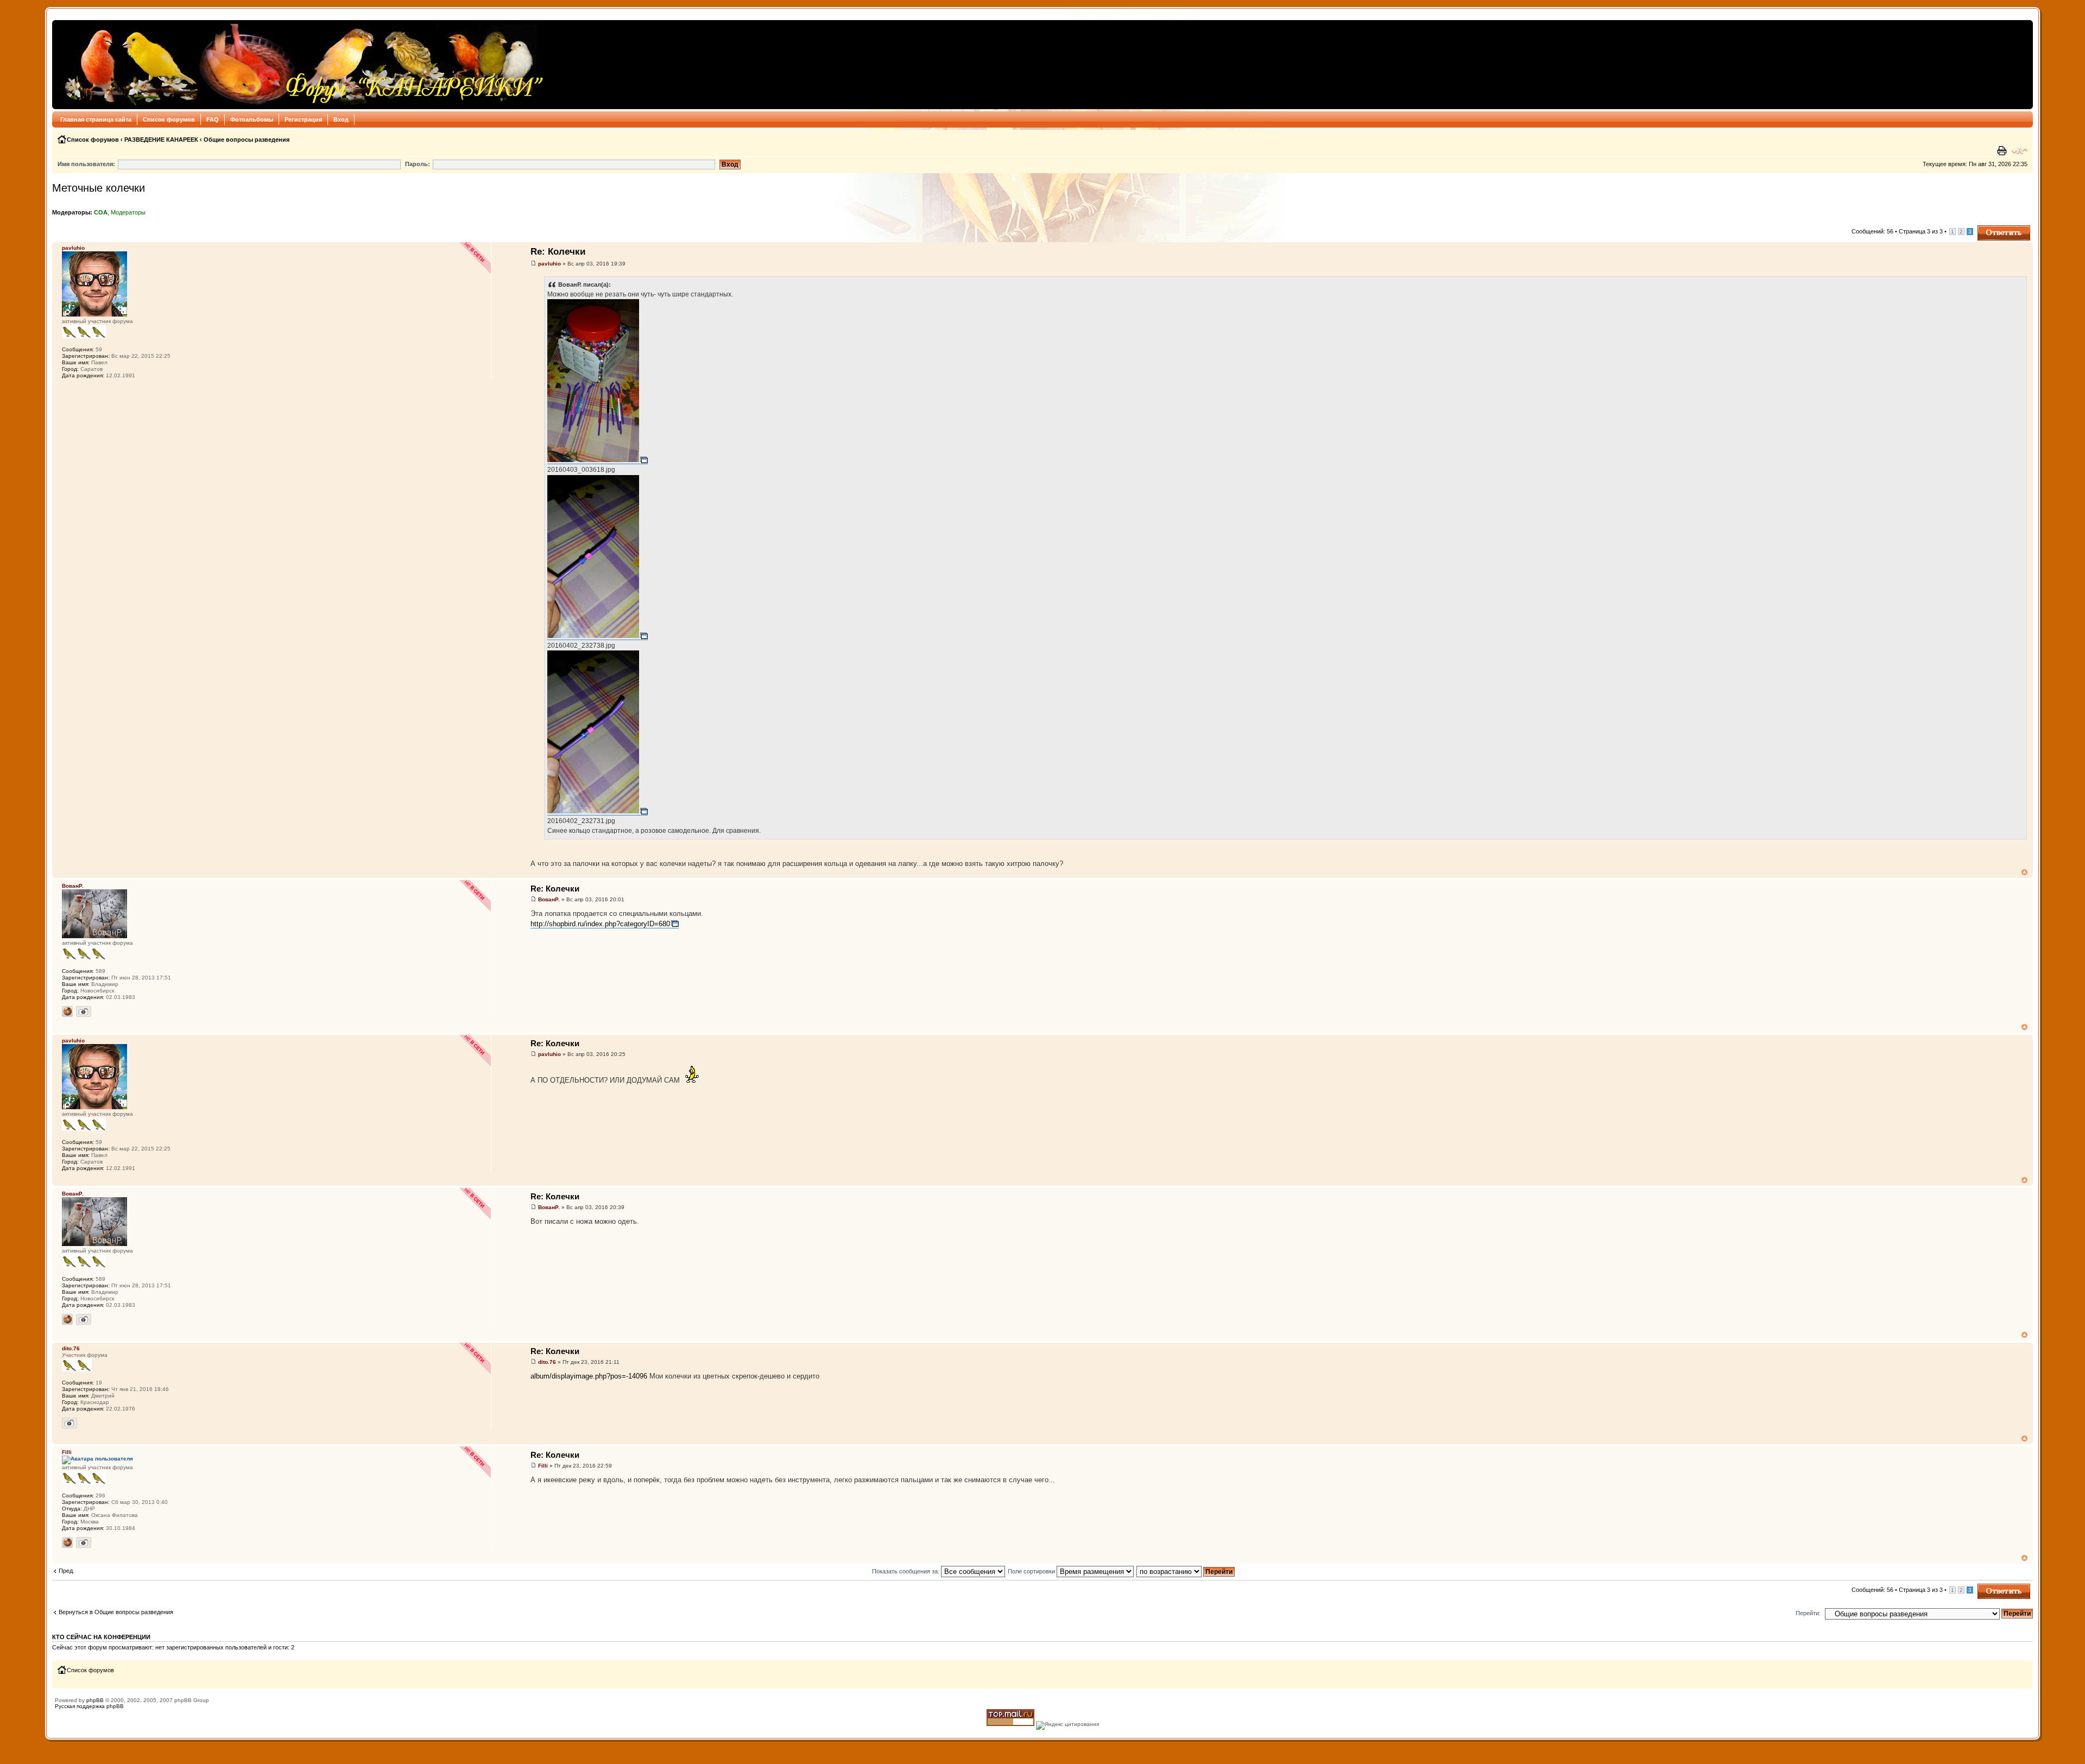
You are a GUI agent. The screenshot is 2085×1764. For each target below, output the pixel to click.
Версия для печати (2003, 151)
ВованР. (549, 899)
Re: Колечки (558, 252)
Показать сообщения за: (906, 1571)
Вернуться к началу (2024, 872)
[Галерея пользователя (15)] (84, 1011)
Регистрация (303, 119)
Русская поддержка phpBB (89, 1706)
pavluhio (549, 264)
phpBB (95, 1700)
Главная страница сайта (96, 119)
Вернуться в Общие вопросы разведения (116, 1612)
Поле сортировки (1032, 1571)
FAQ (213, 119)
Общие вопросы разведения (247, 140)
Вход (341, 119)
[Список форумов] (301, 65)
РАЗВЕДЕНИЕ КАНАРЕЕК (161, 140)
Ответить (1991, 229)
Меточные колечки (99, 188)
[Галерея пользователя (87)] (84, 1542)
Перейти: (1808, 1613)
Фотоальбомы (252, 119)
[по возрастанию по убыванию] (1186, 1571)
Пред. (67, 1571)
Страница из (1921, 231)
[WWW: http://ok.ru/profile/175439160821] (67, 1011)
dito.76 (547, 1362)
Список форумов (169, 119)
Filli (543, 1466)
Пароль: (418, 164)
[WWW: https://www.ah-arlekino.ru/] (67, 1542)
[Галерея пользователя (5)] (69, 1423)
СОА (101, 212)
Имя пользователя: (86, 164)
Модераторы (128, 212)
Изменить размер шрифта (2020, 151)
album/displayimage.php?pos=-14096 (589, 1376)
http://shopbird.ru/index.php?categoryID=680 (600, 924)
